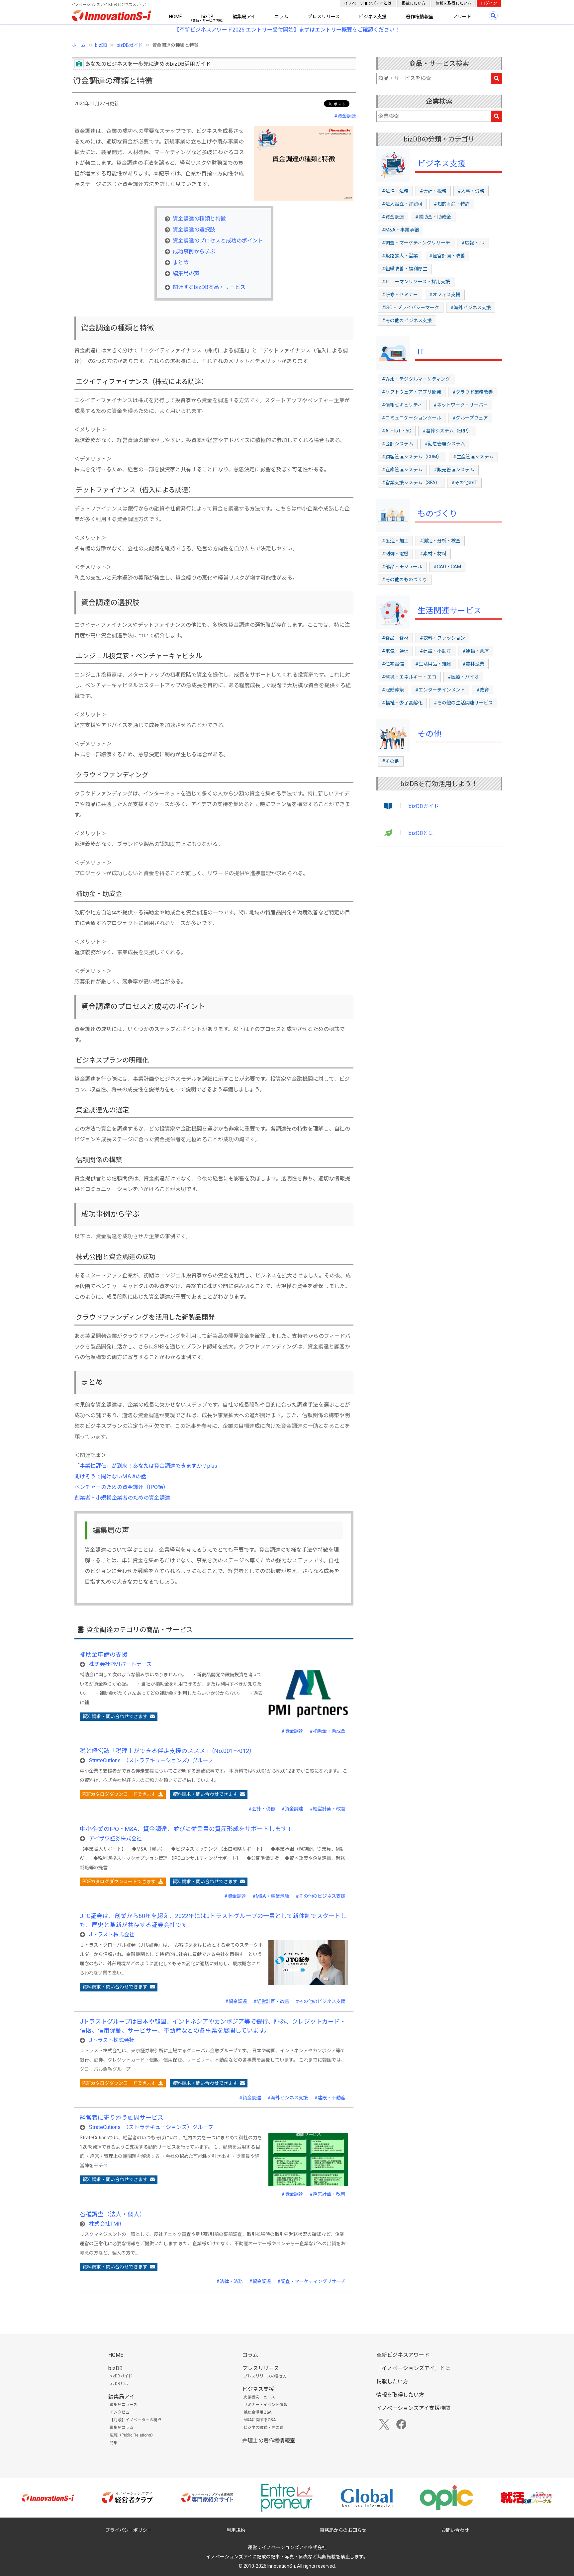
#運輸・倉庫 (476, 651)
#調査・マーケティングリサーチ (311, 2281)
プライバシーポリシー (129, 2530)
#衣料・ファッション (442, 638)
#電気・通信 (395, 651)
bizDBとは (421, 833)
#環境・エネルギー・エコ (409, 677)
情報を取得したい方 (453, 3)
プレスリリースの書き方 (265, 2376)
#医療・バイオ (463, 677)
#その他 (391, 761)
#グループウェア (470, 418)
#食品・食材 (395, 638)
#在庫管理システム (402, 470)
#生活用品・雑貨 (433, 664)
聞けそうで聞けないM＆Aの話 (110, 1476)
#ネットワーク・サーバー (461, 405)
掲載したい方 (414, 3)
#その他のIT (464, 483)
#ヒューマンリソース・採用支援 (416, 282)
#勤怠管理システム (445, 444)
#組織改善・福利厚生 (405, 269)
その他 (430, 734)
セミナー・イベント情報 (265, 2405)
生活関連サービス (449, 611)
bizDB (207, 17)
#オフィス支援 (445, 295)
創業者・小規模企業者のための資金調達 (122, 1498)
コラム (281, 17)
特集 (114, 2443)
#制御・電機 (395, 554)
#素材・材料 (433, 554)
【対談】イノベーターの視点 (136, 2420)
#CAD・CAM (447, 567)
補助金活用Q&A (257, 2412)
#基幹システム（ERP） (447, 431)
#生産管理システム (473, 457)
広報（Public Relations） (132, 2435)
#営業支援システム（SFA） (411, 483)
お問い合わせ (455, 2530)
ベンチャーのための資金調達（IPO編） (121, 1487)
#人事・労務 (471, 191)
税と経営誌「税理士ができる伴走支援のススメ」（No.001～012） (167, 1751)
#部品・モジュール (402, 567)
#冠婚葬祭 (393, 690)
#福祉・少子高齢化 (402, 703)
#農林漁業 (473, 664)
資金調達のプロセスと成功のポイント (218, 241)
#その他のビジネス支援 (321, 1896)
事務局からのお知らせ (343, 2530)
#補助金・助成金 (328, 1731)
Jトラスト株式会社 (112, 1934)
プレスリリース (324, 17)
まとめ (181, 263)
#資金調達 (345, 116)
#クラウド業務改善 (473, 392)
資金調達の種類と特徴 (199, 219)
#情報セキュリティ (402, 405)
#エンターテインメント (440, 690)
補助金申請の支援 (104, 1655)
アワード (462, 17)
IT (421, 352)
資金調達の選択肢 (194, 230)
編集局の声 (186, 274)
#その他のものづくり (405, 580)
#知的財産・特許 (452, 204)
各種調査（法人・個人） (113, 2214)
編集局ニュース (123, 2405)
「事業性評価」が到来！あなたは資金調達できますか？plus (146, 1466)
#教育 (483, 690)
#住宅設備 (393, 664)
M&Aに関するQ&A (260, 2420)
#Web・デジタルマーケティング (416, 379)
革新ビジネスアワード (403, 2355)
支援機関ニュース (259, 2397)
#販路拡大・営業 (400, 256)
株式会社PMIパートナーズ (120, 1664)
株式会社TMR (105, 2224)
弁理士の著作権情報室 (269, 2441)
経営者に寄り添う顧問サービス (122, 2117)
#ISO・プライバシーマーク (411, 308)
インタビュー (122, 2412)
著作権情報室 (420, 17)
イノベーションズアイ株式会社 (294, 2547)
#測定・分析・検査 (440, 541)
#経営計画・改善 (328, 1809)
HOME (176, 17)
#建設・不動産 (330, 2098)
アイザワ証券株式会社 (115, 1839)
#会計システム (398, 444)
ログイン (489, 3)
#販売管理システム (454, 470)
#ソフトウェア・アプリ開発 (412, 392)
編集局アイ (244, 17)
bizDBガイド (130, 45)
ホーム (79, 45)
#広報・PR (473, 243)
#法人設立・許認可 (402, 204)
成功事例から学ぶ (194, 252)
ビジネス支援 (373, 17)
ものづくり (437, 514)
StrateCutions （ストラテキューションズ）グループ (151, 1760)
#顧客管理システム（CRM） (412, 457)
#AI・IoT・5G (397, 431)
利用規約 (236, 2530)
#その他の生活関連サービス (463, 703)
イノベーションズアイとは (368, 3)
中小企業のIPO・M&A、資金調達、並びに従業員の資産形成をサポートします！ (186, 1829)
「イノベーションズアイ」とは (413, 2368)
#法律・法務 (230, 2281)
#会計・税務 (262, 1809)
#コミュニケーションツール (412, 418)
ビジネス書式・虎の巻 (263, 2428)
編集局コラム (122, 2428)
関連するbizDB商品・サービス (209, 287)
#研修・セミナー (400, 295)
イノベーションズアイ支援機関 (413, 2408)
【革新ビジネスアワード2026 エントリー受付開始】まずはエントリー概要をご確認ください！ (287, 30)
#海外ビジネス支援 (288, 2098)
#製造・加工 (395, 541)
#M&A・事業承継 (271, 1896)
